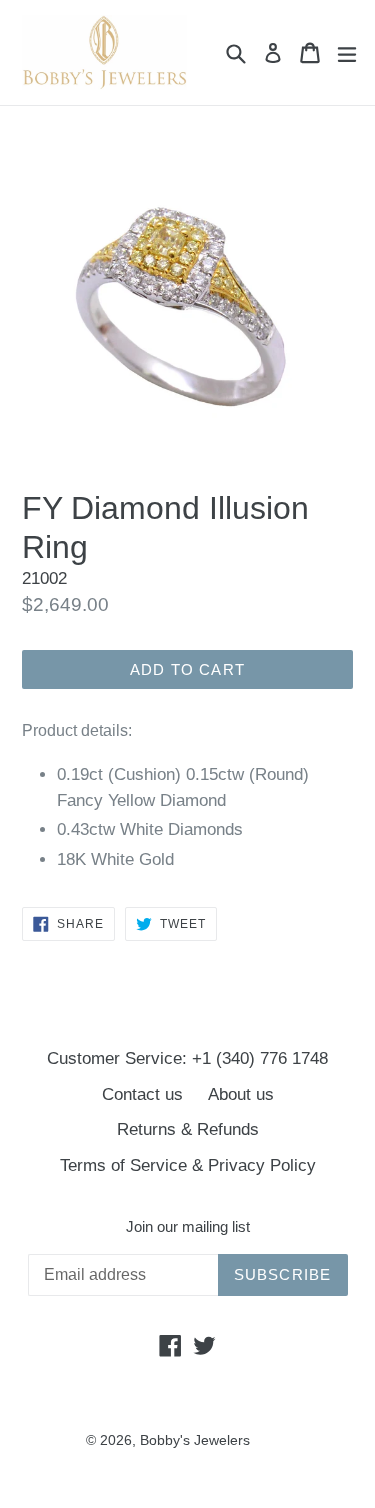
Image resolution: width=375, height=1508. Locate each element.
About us (241, 1094)
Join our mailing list (188, 1226)
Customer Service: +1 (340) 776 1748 (187, 1058)
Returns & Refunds (188, 1129)
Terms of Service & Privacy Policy (188, 1165)
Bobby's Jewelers (195, 1440)
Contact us (142, 1094)
